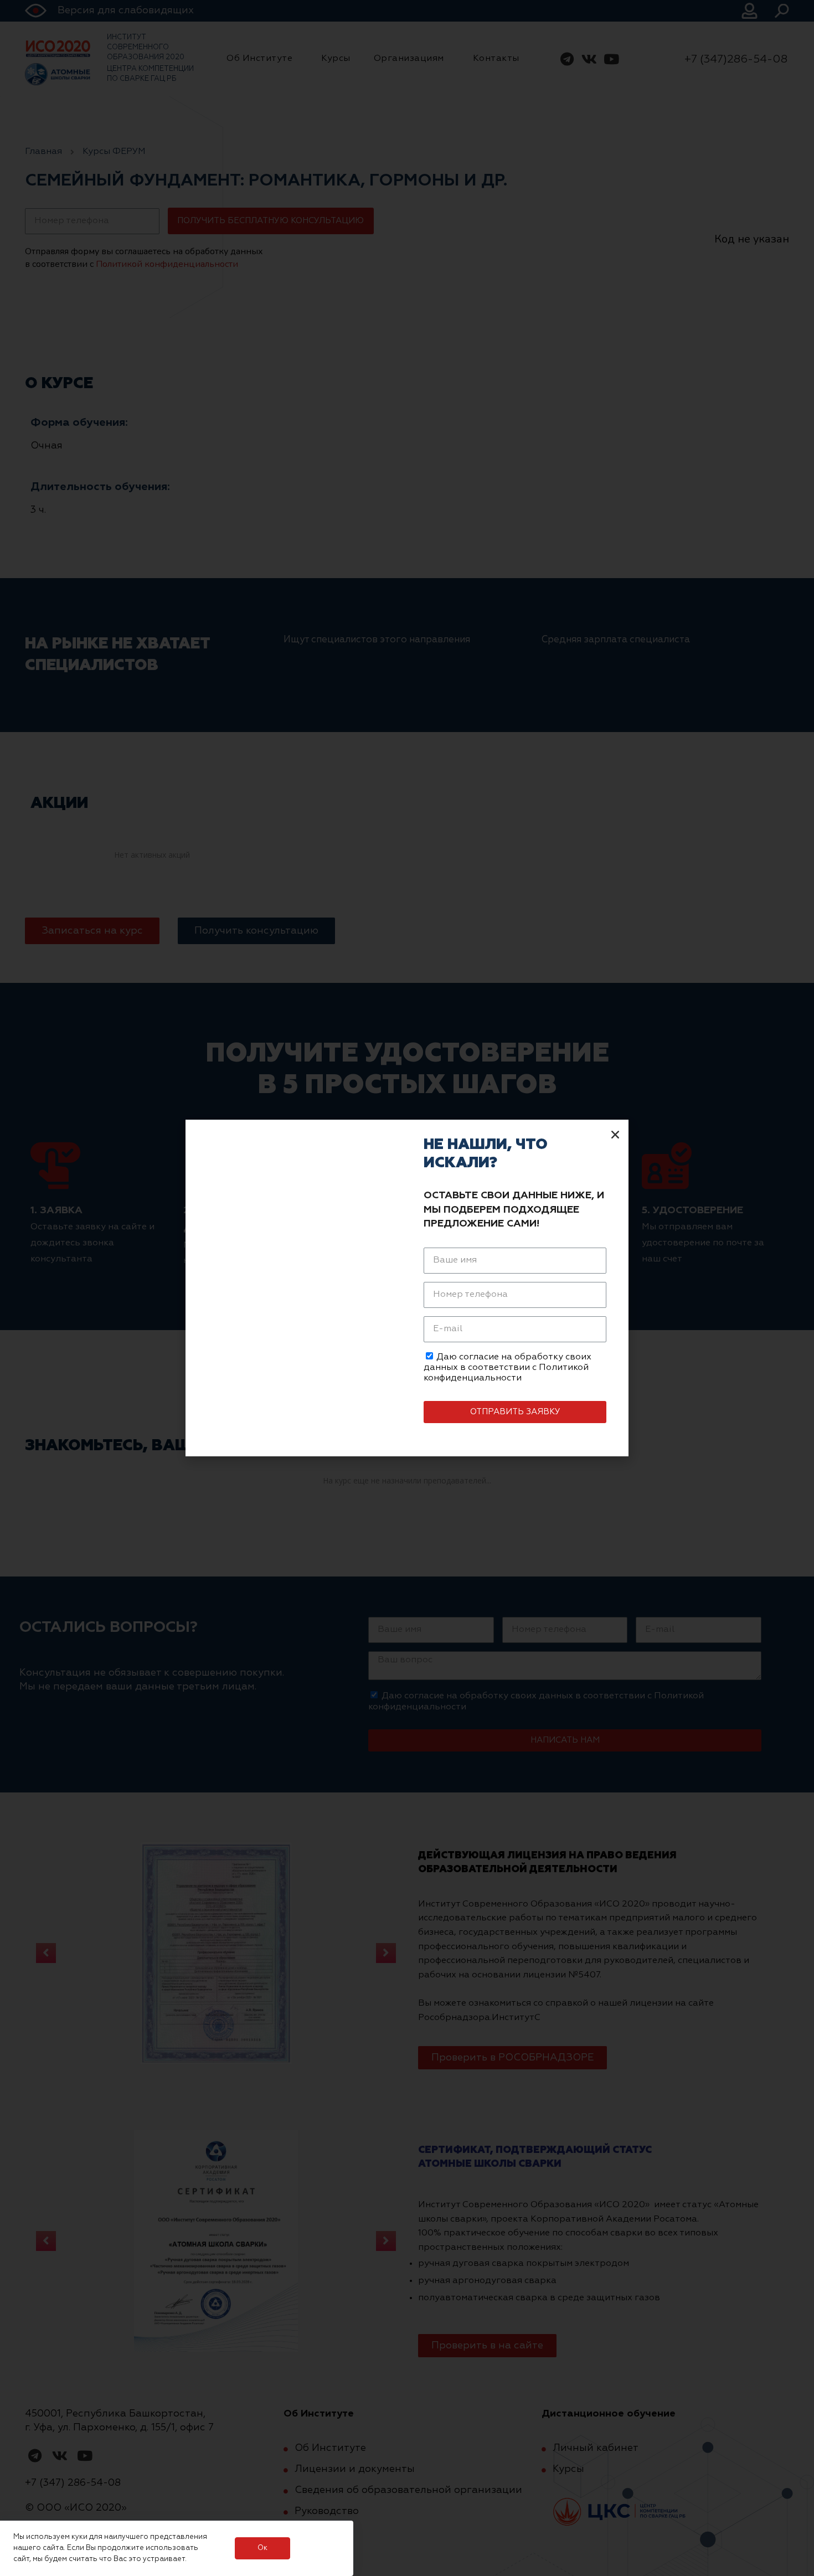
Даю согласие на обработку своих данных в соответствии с (508, 1368)
